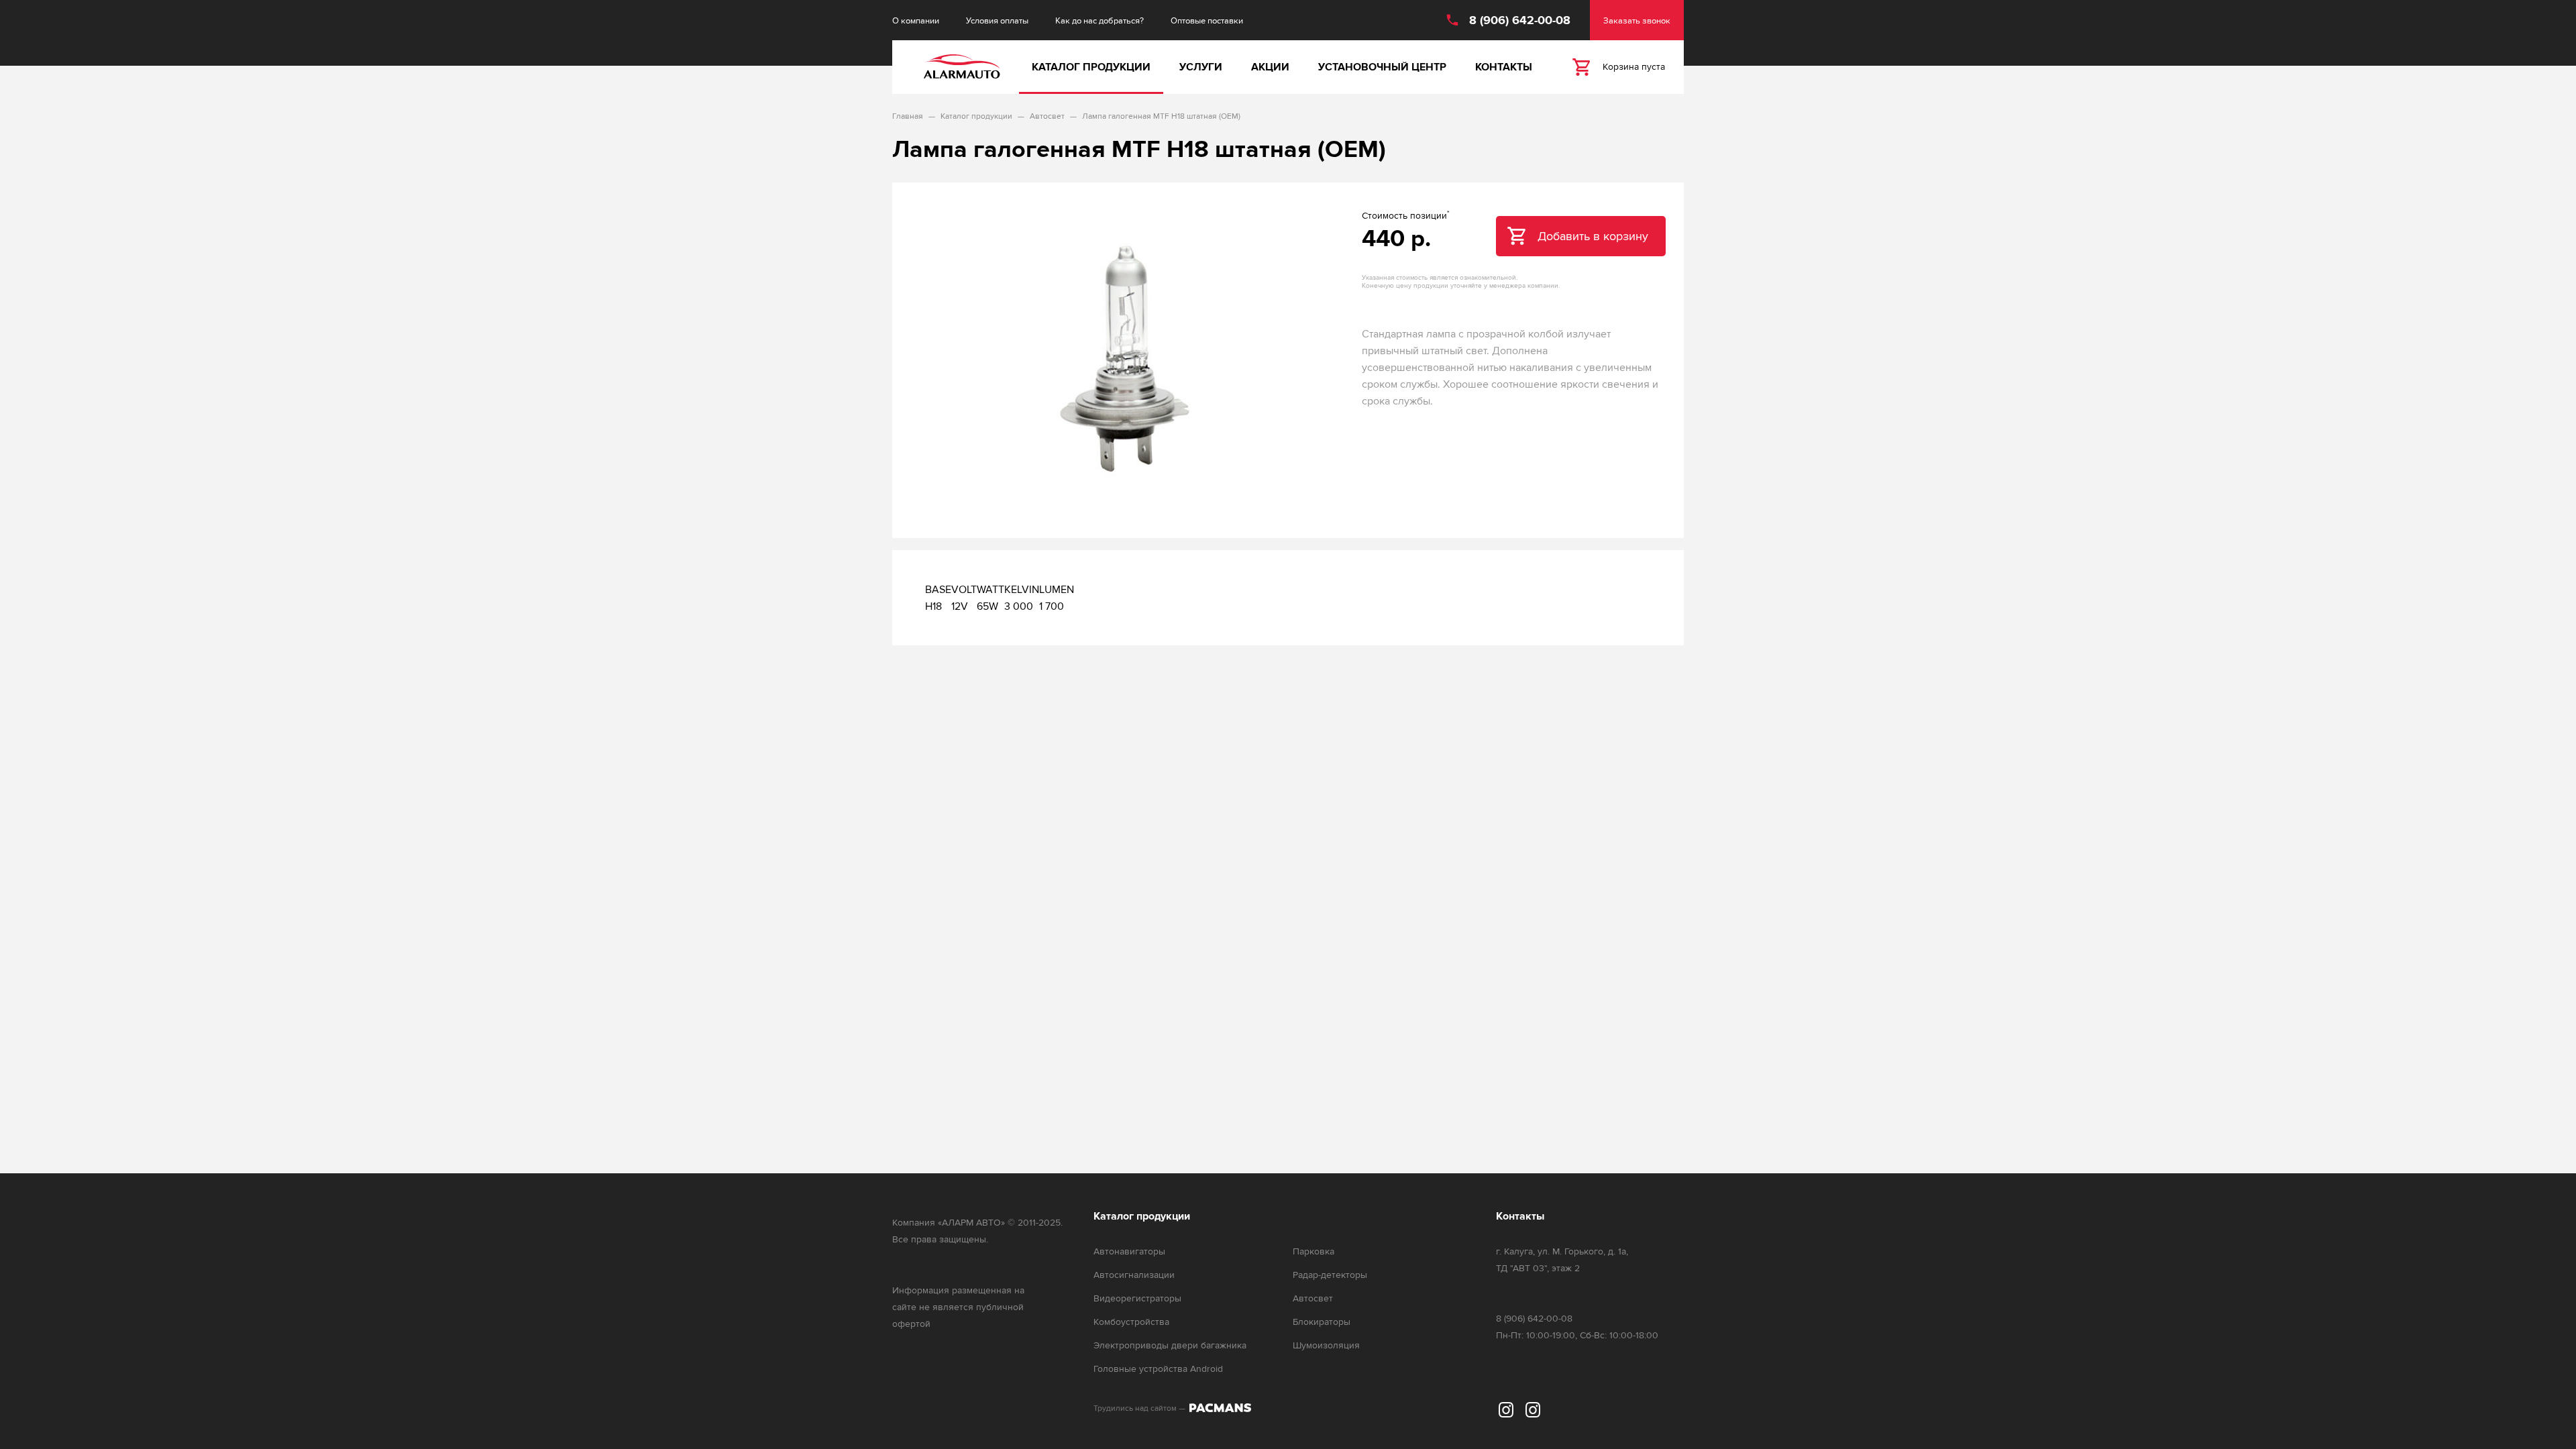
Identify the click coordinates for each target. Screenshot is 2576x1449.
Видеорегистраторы (1137, 1298)
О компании (916, 20)
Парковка (1313, 1251)
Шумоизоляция (1326, 1345)
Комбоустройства (1131, 1322)
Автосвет (1313, 1298)
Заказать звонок (1637, 20)
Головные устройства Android (1158, 1369)
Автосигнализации (1134, 1275)
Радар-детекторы (1330, 1275)
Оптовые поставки (1207, 20)
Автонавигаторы (1129, 1251)
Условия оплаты (997, 20)
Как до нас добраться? (1099, 20)
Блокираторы (1322, 1322)
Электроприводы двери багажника (1170, 1345)
